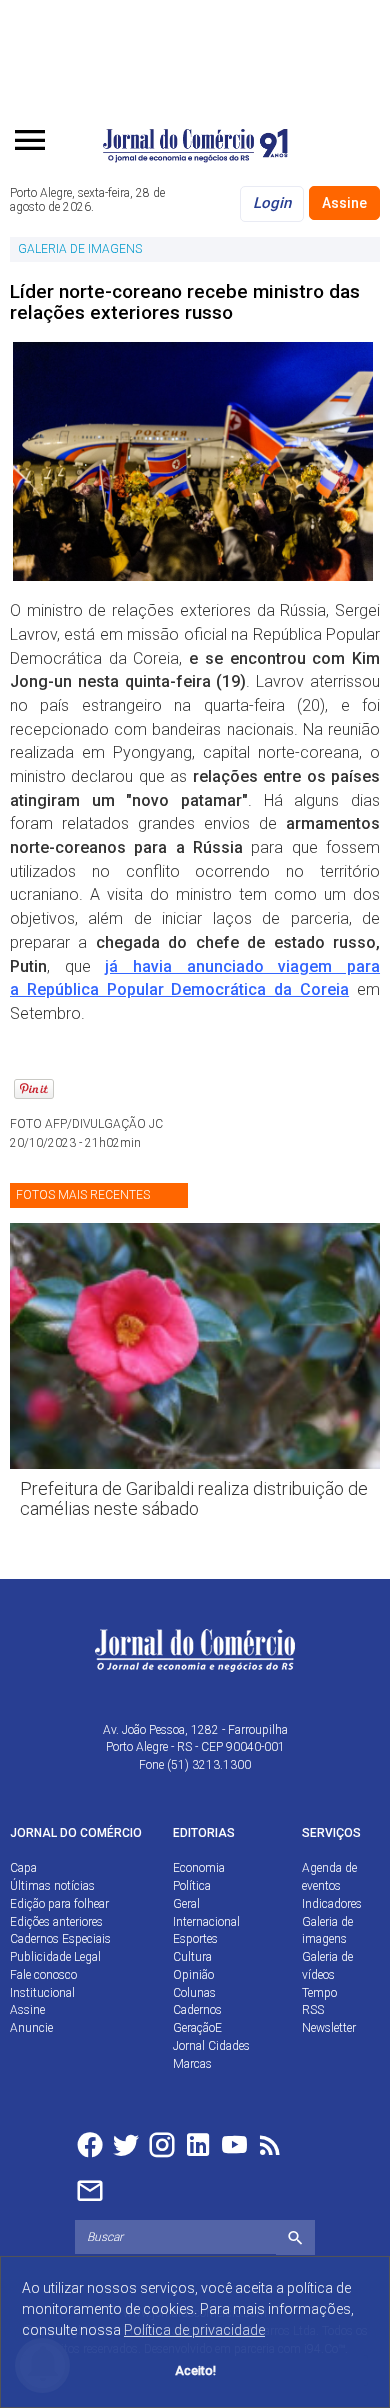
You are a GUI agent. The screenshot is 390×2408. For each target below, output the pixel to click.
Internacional (206, 1922)
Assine (344, 203)
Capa (23, 1868)
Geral (186, 1904)
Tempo (319, 1993)
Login (272, 203)
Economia (199, 1868)
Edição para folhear (59, 1904)
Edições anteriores (56, 1922)
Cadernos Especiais (60, 1939)
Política (192, 1886)
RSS (313, 2010)
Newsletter (329, 2028)
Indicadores (332, 1904)
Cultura (192, 1957)
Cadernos (197, 2010)
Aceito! (195, 2370)
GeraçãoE (197, 2028)
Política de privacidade (194, 2330)
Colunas (194, 1993)
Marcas (192, 2064)
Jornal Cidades (211, 2046)
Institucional (42, 1993)
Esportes (195, 1939)
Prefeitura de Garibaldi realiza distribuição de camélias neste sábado (194, 1498)
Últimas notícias (52, 1886)
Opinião (193, 1975)
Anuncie (31, 2028)
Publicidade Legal (55, 1957)
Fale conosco (43, 1975)
